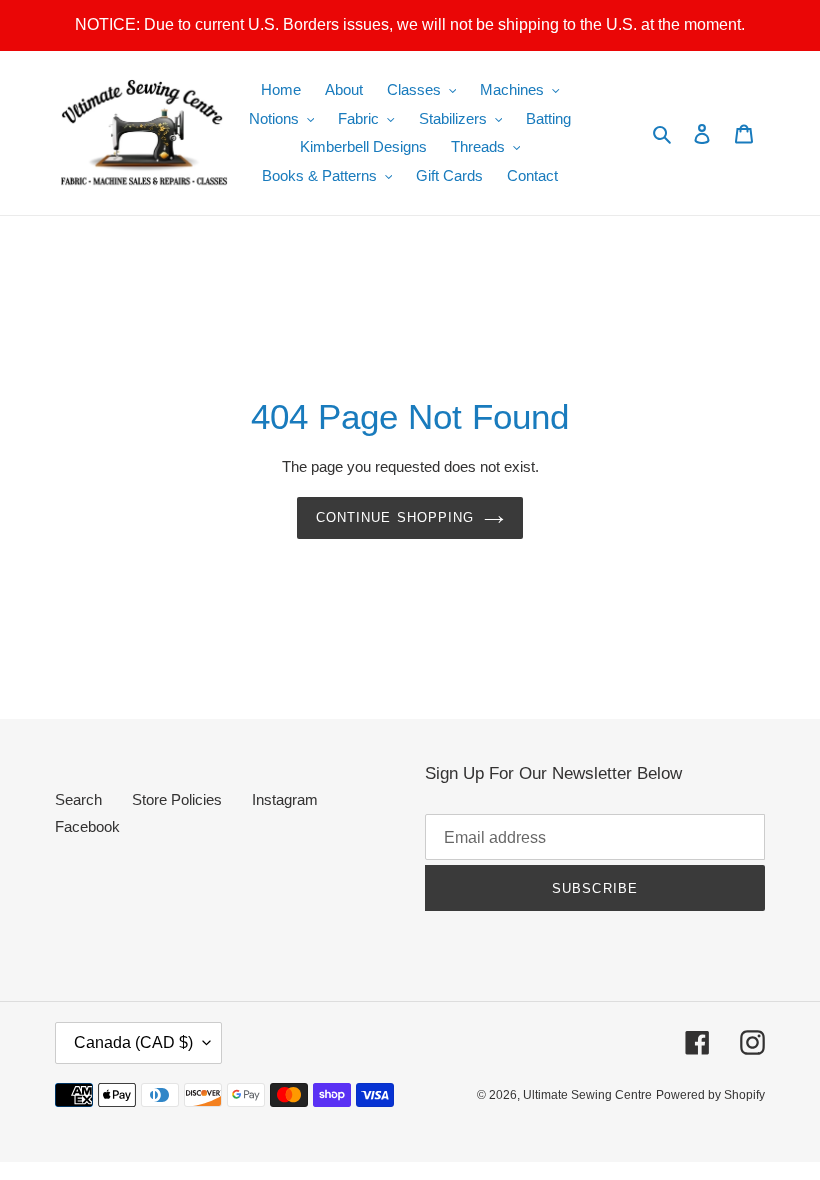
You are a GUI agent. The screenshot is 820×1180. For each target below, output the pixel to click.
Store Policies (177, 799)
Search (78, 799)
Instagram (285, 799)
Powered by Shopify (710, 1095)
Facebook (87, 826)
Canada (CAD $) (133, 1042)
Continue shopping (395, 517)
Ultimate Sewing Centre (587, 1095)
